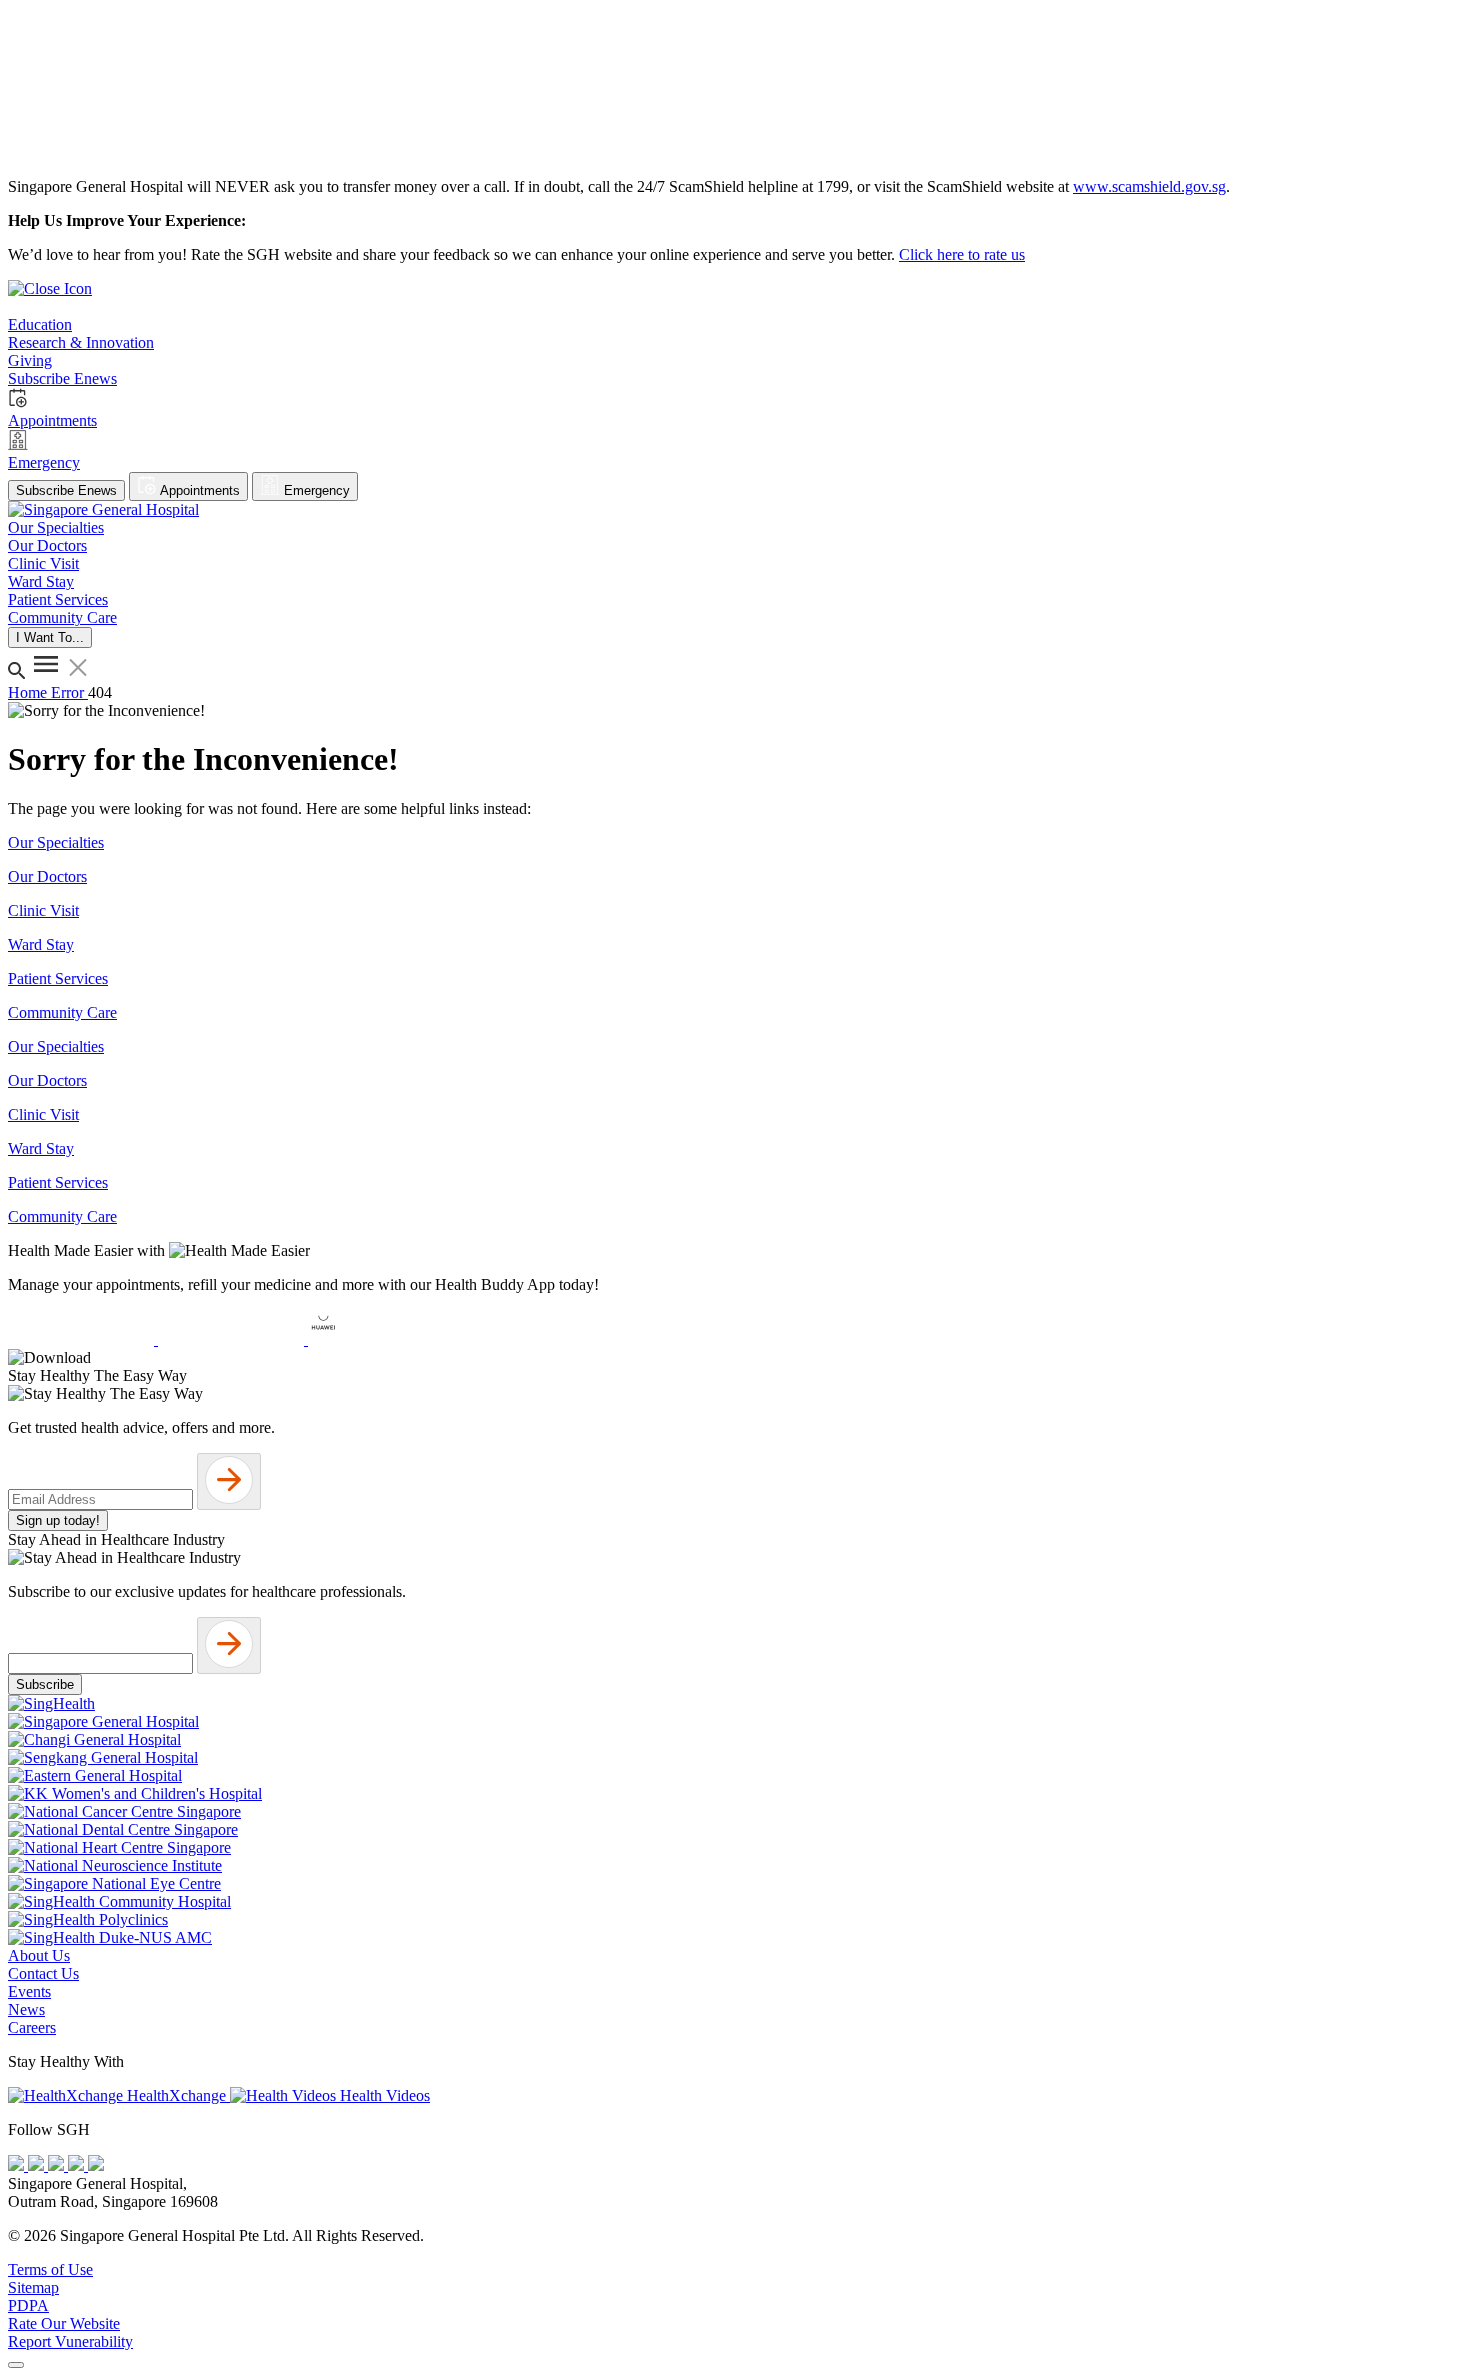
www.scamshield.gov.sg (1149, 186)
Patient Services (58, 978)
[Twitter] (78, 2165)
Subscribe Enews (66, 490)
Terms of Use (50, 2269)
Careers (32, 2027)
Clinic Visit (43, 910)
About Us (39, 1955)
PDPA (28, 2305)
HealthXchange (176, 2095)
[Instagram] (58, 2165)
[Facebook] (18, 2165)
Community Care (62, 1012)
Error (69, 692)
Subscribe (45, 1684)
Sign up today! (58, 1520)
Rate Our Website (64, 2323)
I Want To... (50, 637)
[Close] (16, 2365)
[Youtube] (38, 2165)
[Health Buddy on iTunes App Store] (83, 1339)
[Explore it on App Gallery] (381, 1339)
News (26, 2009)
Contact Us (43, 1973)
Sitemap (33, 2287)
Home (29, 692)
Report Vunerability (70, 2341)
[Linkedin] (96, 2165)
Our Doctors (47, 876)
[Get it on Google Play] (233, 1339)
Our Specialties (56, 842)
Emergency (315, 490)
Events (29, 1991)
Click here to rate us (962, 254)
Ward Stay (41, 944)
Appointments (198, 490)
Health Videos (383, 2095)
